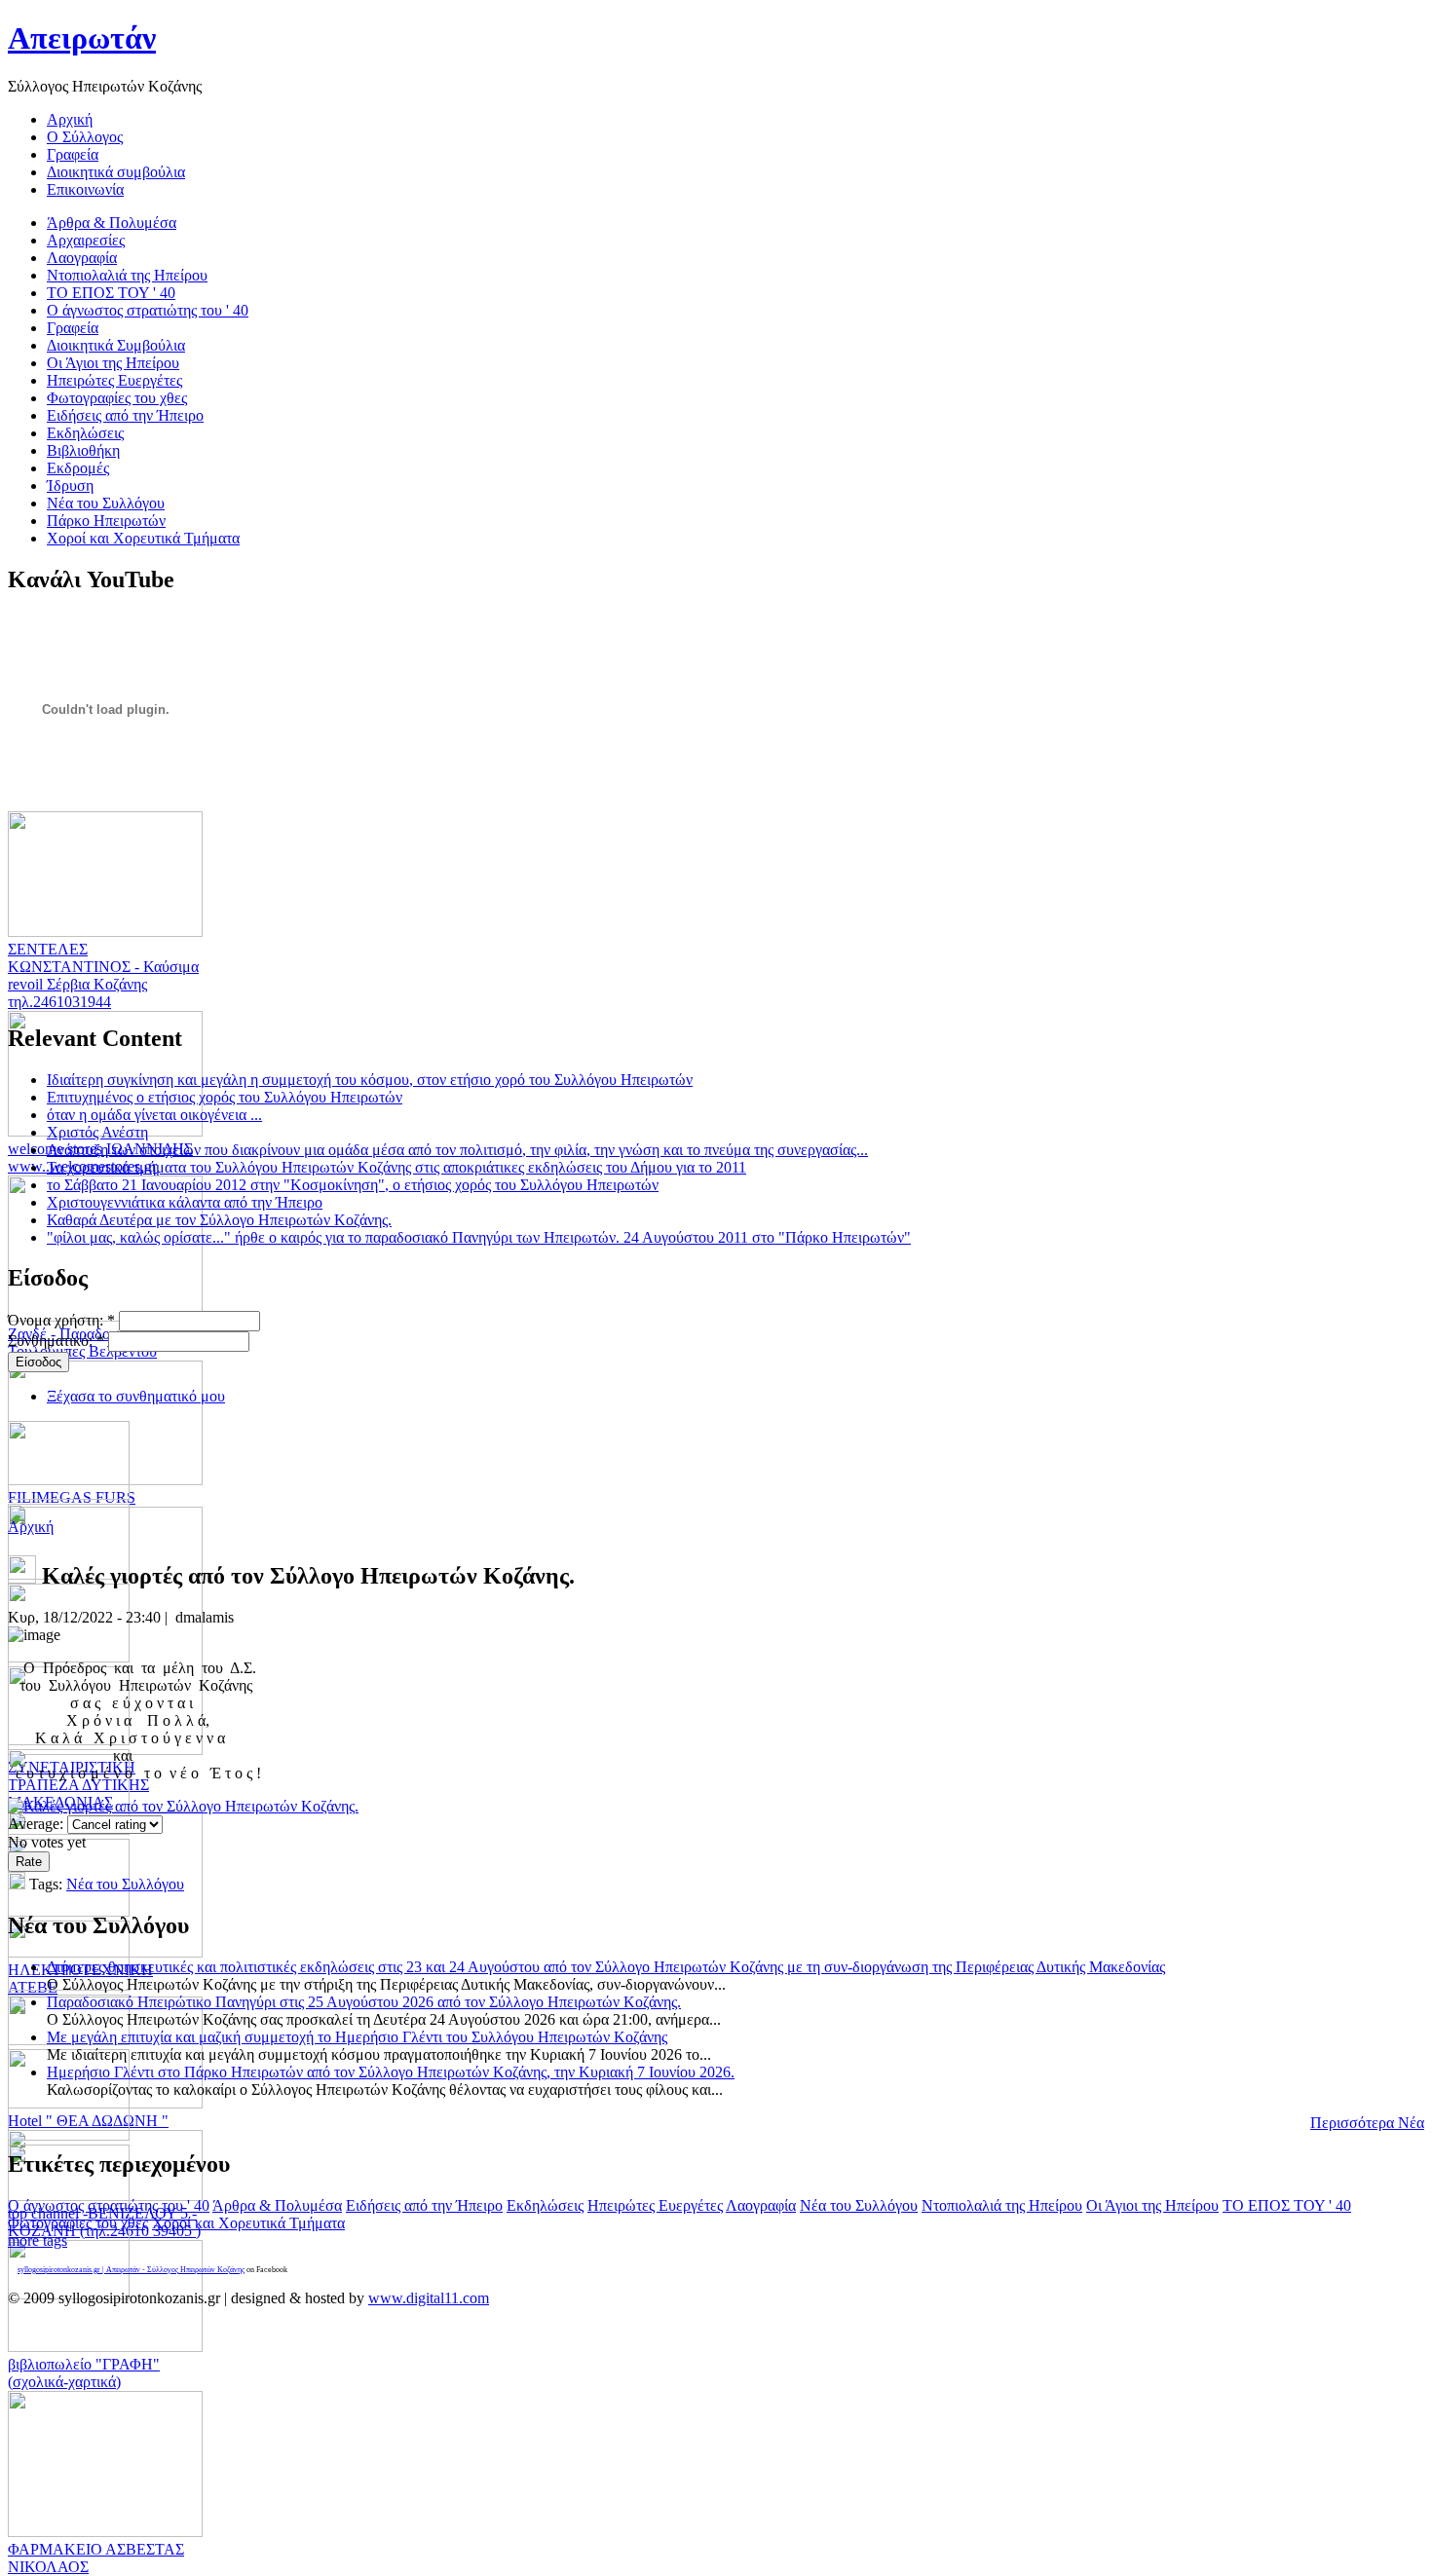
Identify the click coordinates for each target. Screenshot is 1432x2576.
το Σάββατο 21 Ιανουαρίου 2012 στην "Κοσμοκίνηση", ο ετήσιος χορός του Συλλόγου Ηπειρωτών (353, 1185)
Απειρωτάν (82, 38)
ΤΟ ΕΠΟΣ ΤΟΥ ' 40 (1287, 2205)
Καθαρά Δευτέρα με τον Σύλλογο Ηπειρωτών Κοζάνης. (219, 1220)
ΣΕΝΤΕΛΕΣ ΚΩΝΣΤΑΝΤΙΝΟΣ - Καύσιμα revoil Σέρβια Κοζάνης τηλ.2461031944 (103, 975)
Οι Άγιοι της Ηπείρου (1152, 2205)
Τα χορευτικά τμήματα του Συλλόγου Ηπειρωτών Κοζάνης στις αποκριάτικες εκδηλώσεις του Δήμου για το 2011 (396, 1167)
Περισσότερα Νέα (1367, 2123)
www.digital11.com (429, 2298)
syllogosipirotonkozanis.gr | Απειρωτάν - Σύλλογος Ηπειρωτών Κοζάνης (131, 2270)
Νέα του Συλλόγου (125, 1884)
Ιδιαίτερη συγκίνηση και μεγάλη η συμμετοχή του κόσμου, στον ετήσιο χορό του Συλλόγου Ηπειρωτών (370, 1080)
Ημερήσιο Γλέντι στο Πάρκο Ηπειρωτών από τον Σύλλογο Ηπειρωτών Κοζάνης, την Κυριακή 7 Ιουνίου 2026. (391, 2072)
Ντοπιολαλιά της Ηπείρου (1002, 2205)
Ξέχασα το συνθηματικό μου (136, 1396)
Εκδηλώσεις (545, 2205)
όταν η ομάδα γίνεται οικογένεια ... (154, 1115)
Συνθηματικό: (56, 1341)
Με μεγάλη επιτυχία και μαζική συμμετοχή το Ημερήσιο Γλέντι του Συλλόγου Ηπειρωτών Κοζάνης (357, 2037)
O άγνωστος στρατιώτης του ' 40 (109, 2205)
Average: (38, 1824)
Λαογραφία (761, 2205)
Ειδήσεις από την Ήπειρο (424, 2205)
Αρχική (31, 1527)
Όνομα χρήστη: (61, 1320)
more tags (38, 2240)
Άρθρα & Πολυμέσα (277, 2205)
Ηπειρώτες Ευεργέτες (655, 2205)
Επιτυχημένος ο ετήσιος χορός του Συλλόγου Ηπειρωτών (225, 1097)
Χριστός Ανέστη (97, 1132)
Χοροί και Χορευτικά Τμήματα (248, 2223)
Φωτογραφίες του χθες (78, 2223)
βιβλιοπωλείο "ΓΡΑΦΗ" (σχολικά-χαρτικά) (84, 2373)
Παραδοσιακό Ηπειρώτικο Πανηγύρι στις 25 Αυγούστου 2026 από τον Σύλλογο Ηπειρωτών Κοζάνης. (364, 2002)
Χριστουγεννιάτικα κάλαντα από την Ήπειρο (185, 1202)
